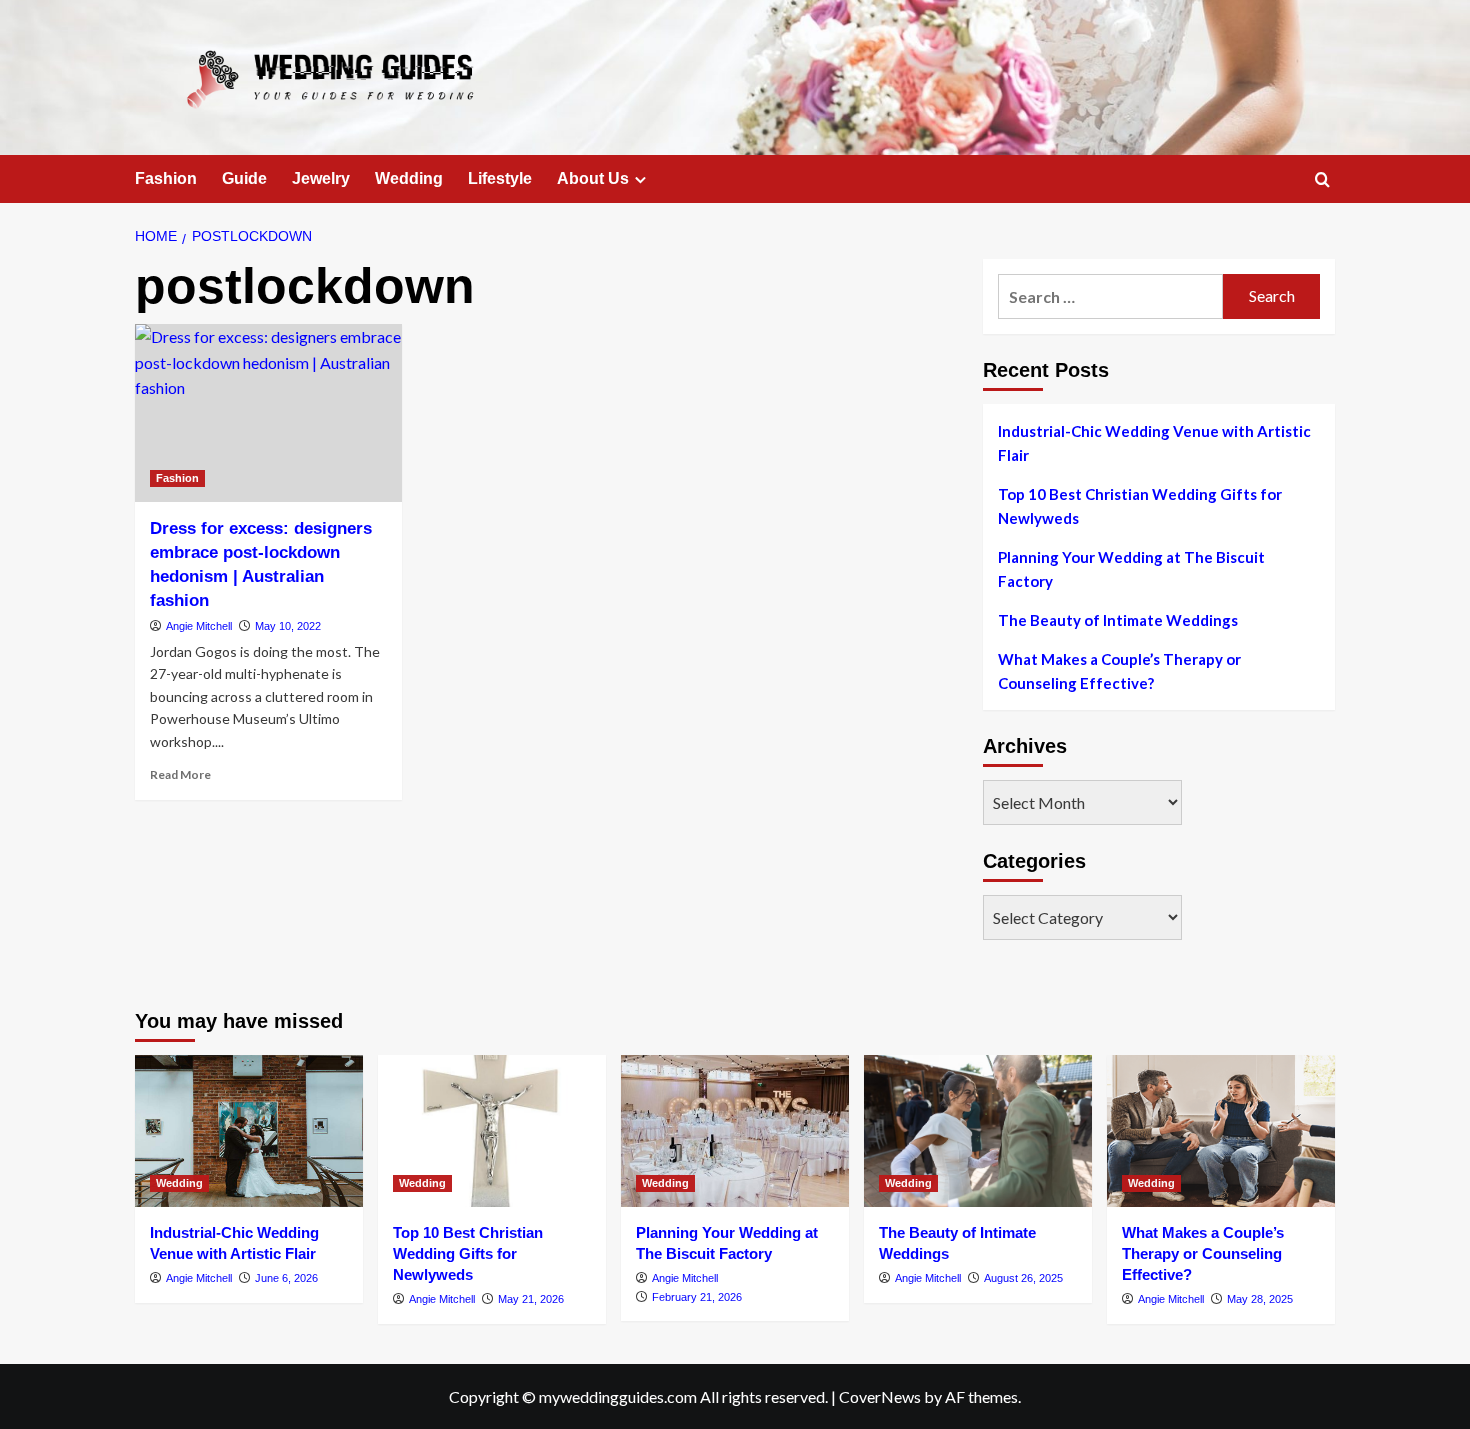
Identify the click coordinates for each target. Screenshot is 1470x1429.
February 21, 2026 (697, 1297)
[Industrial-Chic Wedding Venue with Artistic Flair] (249, 1131)
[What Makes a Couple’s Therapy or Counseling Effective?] (1221, 1131)
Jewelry (321, 178)
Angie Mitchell (199, 626)
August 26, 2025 (1023, 1278)
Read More (180, 774)
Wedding (409, 178)
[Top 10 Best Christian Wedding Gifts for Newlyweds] (492, 1131)
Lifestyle (500, 178)
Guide (244, 178)
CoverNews (880, 1396)
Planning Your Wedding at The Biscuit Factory (1131, 569)
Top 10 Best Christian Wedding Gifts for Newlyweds (1140, 506)
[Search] (1322, 180)
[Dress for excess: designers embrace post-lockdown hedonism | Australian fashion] (268, 413)
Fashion (166, 178)
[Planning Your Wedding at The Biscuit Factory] (735, 1131)
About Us (593, 178)
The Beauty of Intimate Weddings (1118, 620)
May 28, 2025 (1260, 1299)
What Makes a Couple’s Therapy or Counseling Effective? (1119, 671)
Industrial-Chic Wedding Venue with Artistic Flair (1154, 443)
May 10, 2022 (288, 626)
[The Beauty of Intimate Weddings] (978, 1131)
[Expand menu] (640, 179)
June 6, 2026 (286, 1278)
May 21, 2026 (531, 1299)
